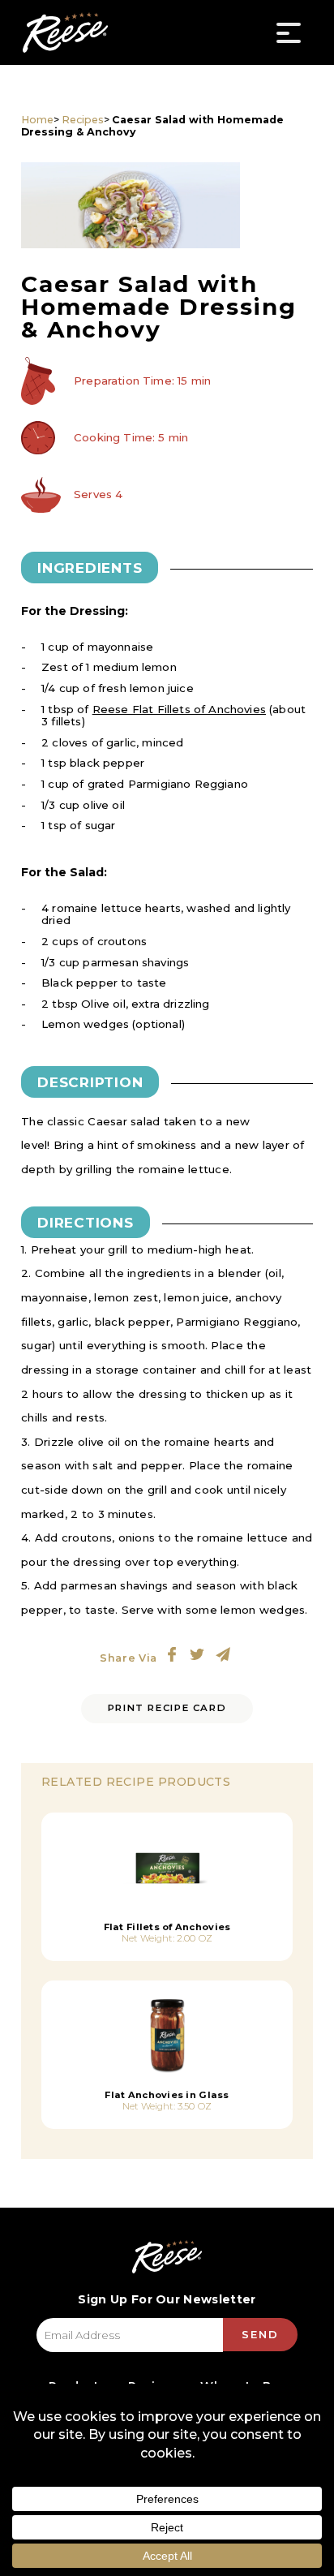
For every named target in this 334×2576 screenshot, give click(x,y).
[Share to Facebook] (172, 1654)
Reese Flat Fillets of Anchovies (179, 709)
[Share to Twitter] (197, 1654)
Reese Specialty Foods (65, 32)
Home (37, 120)
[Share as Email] (223, 1654)
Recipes (83, 120)
